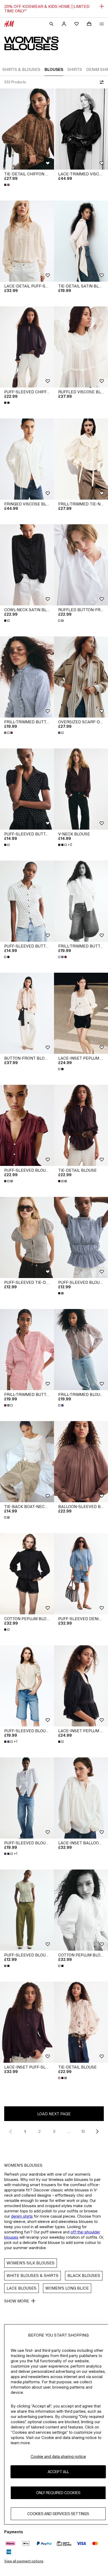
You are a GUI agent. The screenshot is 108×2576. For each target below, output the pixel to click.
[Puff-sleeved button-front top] (27, 789)
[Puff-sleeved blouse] (27, 1125)
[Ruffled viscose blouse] (81, 347)
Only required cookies (58, 2493)
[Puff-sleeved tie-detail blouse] (27, 1237)
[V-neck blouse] (81, 789)
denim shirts (22, 2216)
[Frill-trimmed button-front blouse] (27, 677)
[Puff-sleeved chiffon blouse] (27, 347)
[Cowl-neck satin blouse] (27, 565)
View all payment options (24, 2561)
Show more (17, 2301)
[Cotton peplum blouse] (27, 1574)
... (69, 2131)
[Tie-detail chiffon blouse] (27, 129)
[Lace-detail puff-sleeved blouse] (27, 241)
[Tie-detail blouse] (81, 1125)
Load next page (54, 2114)
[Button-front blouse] (27, 1013)
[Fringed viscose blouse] (27, 459)
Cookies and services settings (58, 2514)
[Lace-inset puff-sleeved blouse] (27, 2022)
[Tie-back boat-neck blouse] (27, 1462)
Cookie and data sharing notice (58, 2456)
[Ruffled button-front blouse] (81, 565)
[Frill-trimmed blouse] (81, 1350)
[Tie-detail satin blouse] (81, 241)
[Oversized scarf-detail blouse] (81, 677)
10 (83, 2131)
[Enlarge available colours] (7, 185)
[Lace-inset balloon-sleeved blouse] (81, 1798)
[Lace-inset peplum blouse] (81, 1013)
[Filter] (101, 82)
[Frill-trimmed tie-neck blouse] (81, 459)
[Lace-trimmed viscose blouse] (81, 129)
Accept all (58, 2472)
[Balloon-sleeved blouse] (81, 1462)
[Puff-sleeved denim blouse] (81, 1574)
